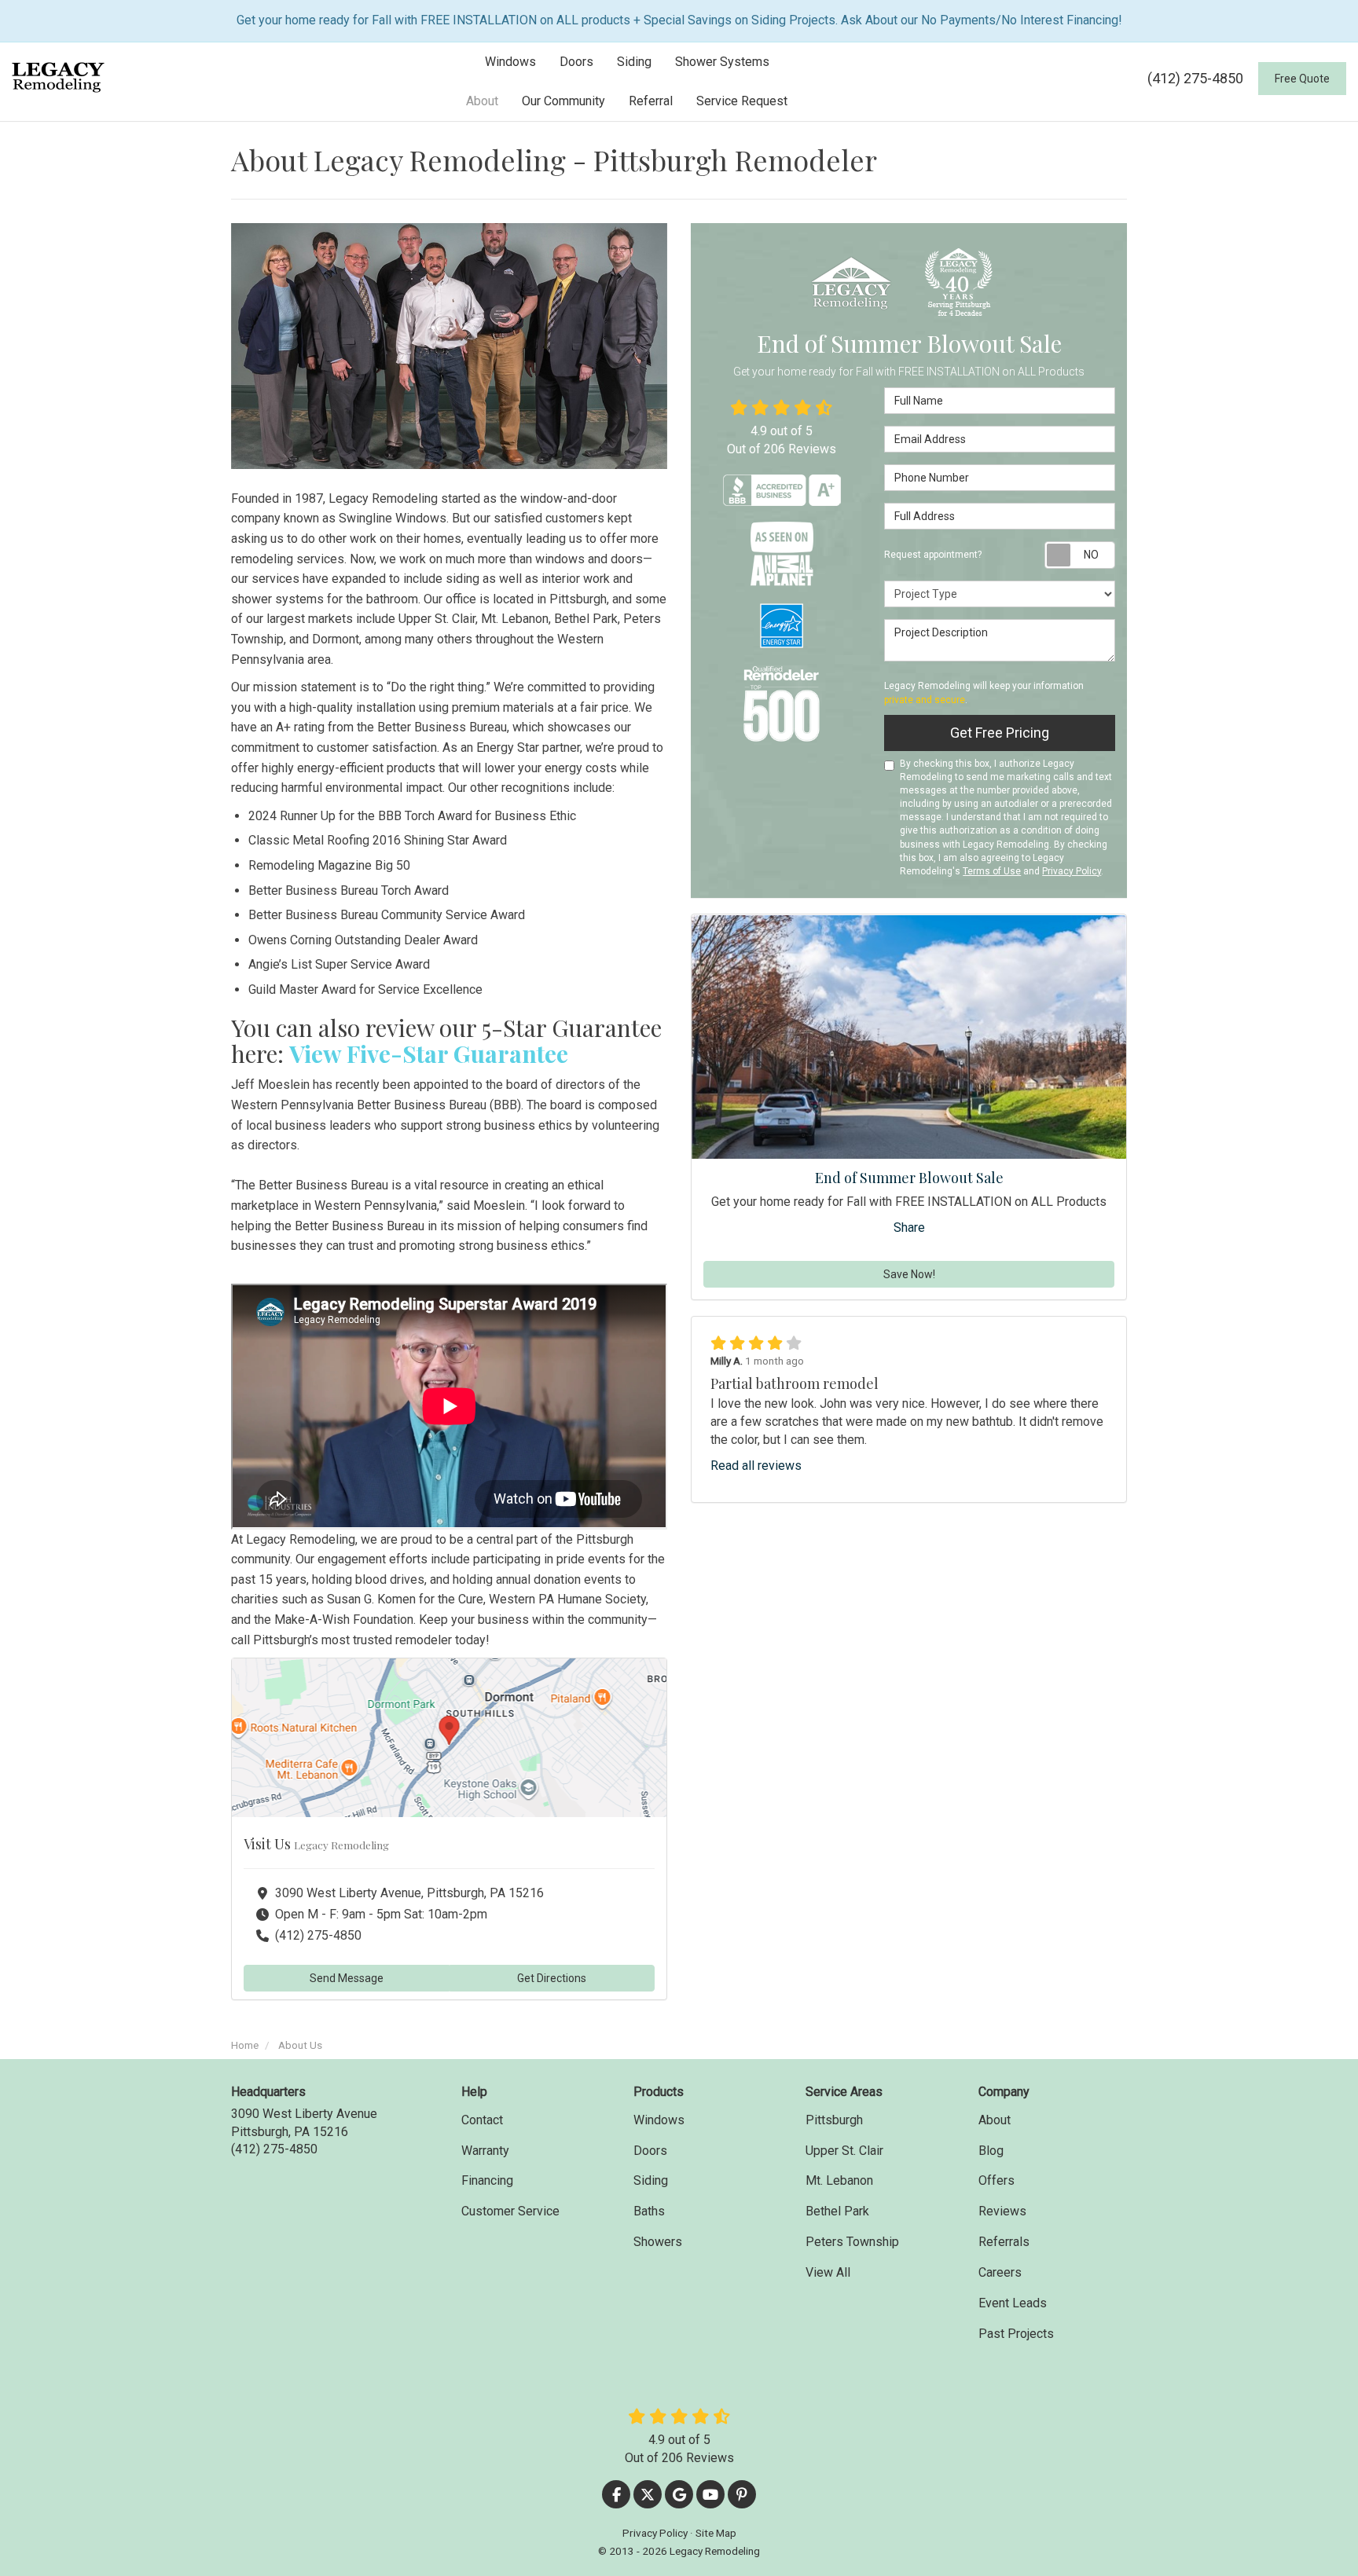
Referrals (1004, 2242)
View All (828, 2272)
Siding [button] (634, 62)
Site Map (716, 2533)
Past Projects (1016, 2334)
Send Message (347, 1978)
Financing (487, 2180)
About (995, 2120)
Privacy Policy (1072, 871)
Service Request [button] (742, 101)
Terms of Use (992, 871)
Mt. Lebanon (839, 2180)
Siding (651, 2180)
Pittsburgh (834, 2120)
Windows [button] (510, 62)
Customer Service (510, 2211)
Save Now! (909, 1275)
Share (909, 1228)
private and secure (925, 700)
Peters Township (852, 2242)
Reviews (1002, 2211)
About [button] (482, 101)
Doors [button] (576, 62)
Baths (649, 2211)
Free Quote (1302, 79)
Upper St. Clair (844, 2151)
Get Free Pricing (1000, 733)
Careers (1000, 2272)
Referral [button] (651, 101)
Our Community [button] (563, 101)
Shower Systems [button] (722, 62)
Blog (991, 2151)
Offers (996, 2180)
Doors (650, 2151)
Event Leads (1013, 2303)
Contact (482, 2120)
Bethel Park (837, 2211)
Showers (658, 2242)
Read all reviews (756, 1466)
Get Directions (552, 1978)
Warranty (485, 2151)
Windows (659, 2120)
